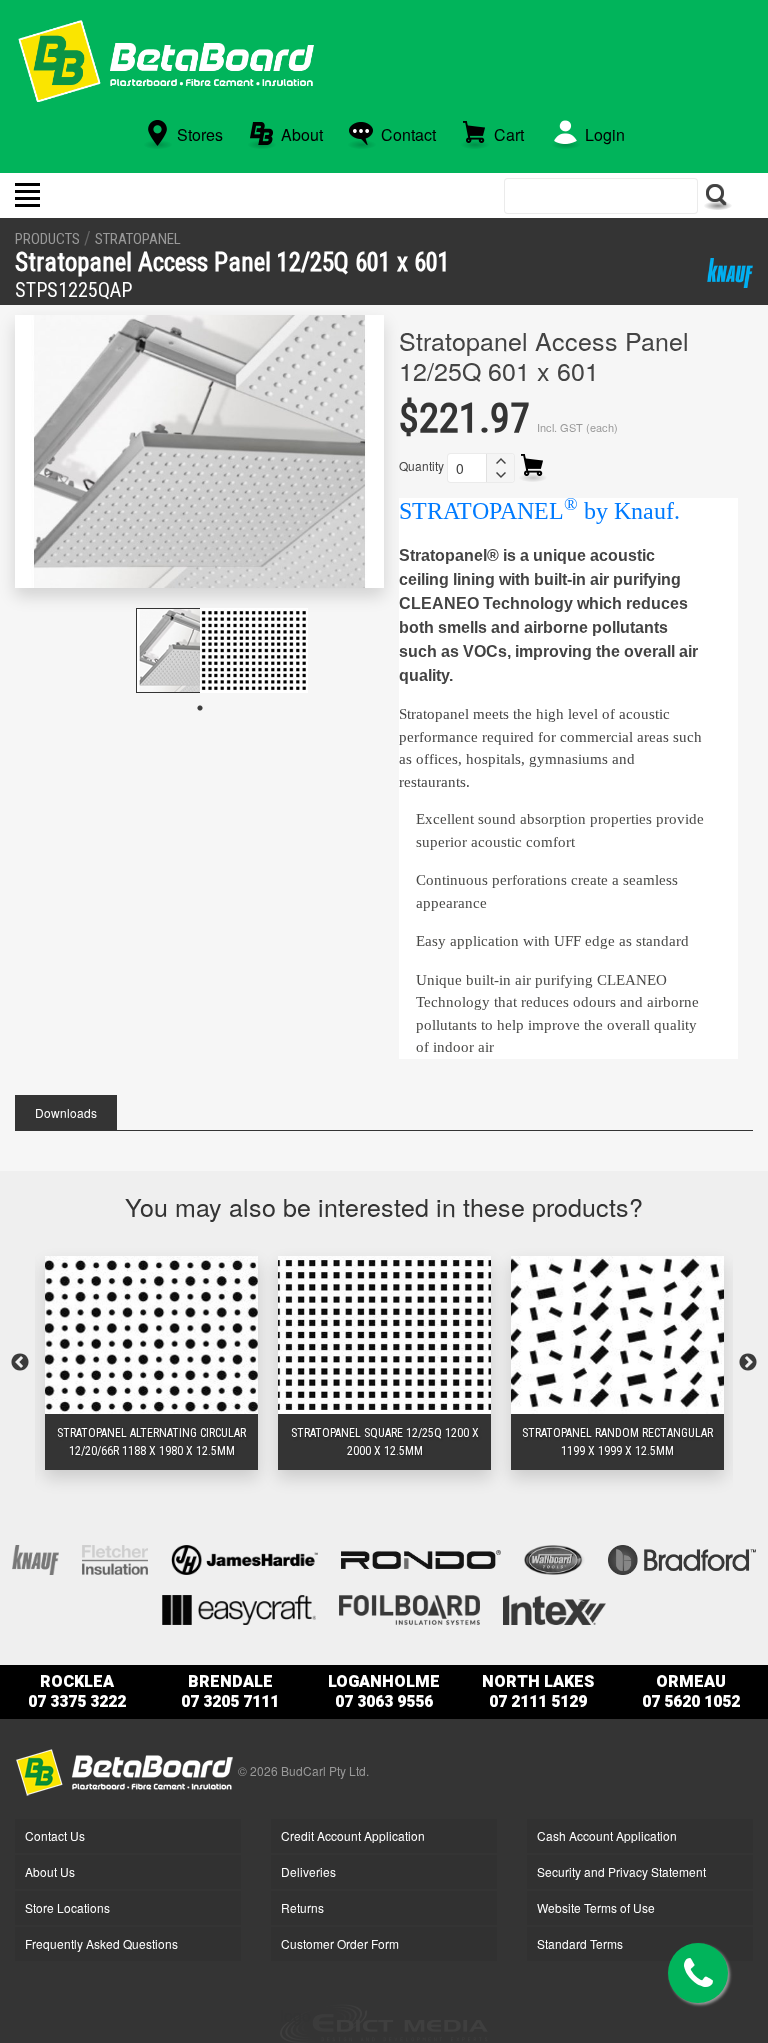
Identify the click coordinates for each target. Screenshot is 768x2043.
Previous (20, 1363)
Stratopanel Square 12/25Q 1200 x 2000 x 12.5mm (385, 1442)
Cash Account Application (607, 1835)
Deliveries (308, 1871)
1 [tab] (200, 708)
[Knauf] (35, 1557)
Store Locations (67, 1907)
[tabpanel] (168, 650)
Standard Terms (580, 1943)
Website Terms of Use (596, 1907)
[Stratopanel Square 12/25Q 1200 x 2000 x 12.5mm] (384, 1335)
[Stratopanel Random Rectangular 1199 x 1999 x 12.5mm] (617, 1335)
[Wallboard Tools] (554, 1557)
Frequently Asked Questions (101, 1943)
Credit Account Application (353, 1835)
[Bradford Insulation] (682, 1557)
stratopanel (138, 239)
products (47, 239)
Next (748, 1363)
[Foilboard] (409, 1607)
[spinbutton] (467, 468)
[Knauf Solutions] (730, 273)
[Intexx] (555, 1607)
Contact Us (55, 1835)
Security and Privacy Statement (621, 1871)
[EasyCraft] (239, 1607)
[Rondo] (421, 1557)
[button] (500, 461)
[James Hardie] (244, 1557)
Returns (302, 1907)
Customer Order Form (340, 1943)
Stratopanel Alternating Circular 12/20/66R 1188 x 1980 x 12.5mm (151, 1442)
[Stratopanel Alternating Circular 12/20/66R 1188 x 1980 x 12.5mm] (151, 1335)
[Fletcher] (115, 1557)
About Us (50, 1871)
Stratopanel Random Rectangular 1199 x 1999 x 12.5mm (617, 1442)
